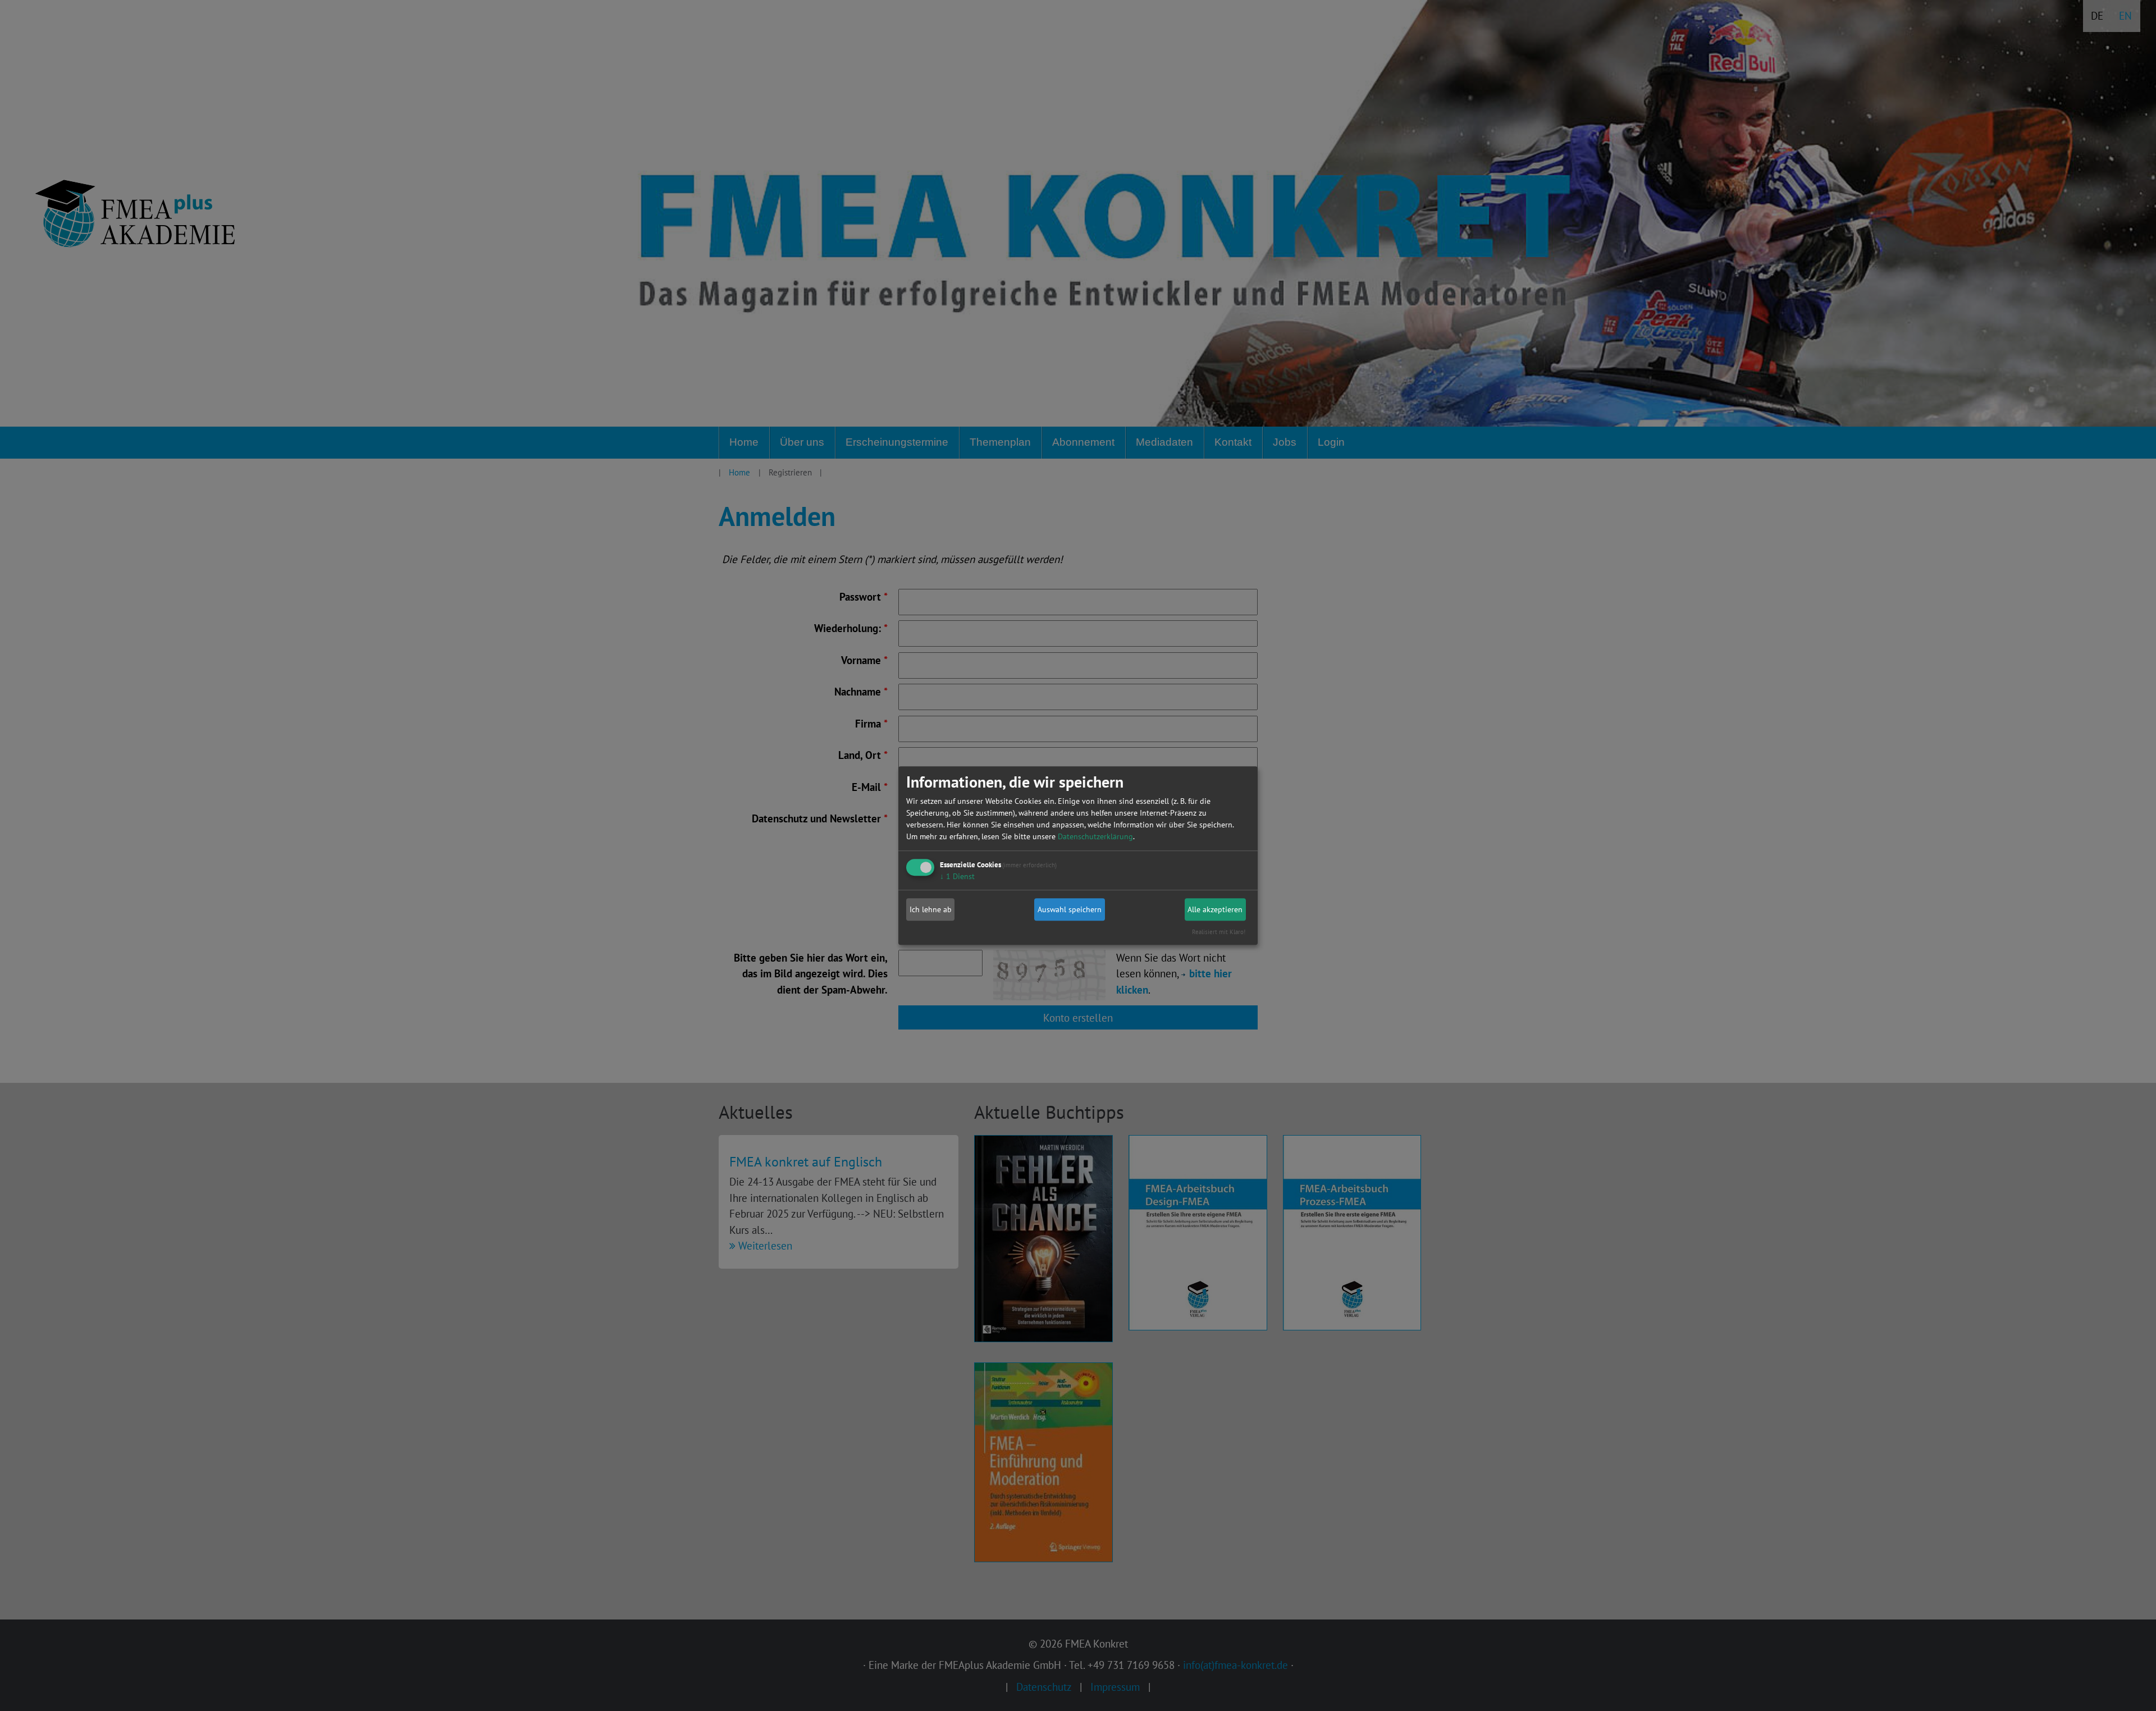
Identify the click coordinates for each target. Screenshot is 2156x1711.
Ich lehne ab (931, 909)
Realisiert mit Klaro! (1219, 932)
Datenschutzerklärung (1095, 837)
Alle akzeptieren (1215, 909)
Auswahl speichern (1070, 909)
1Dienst (957, 877)
